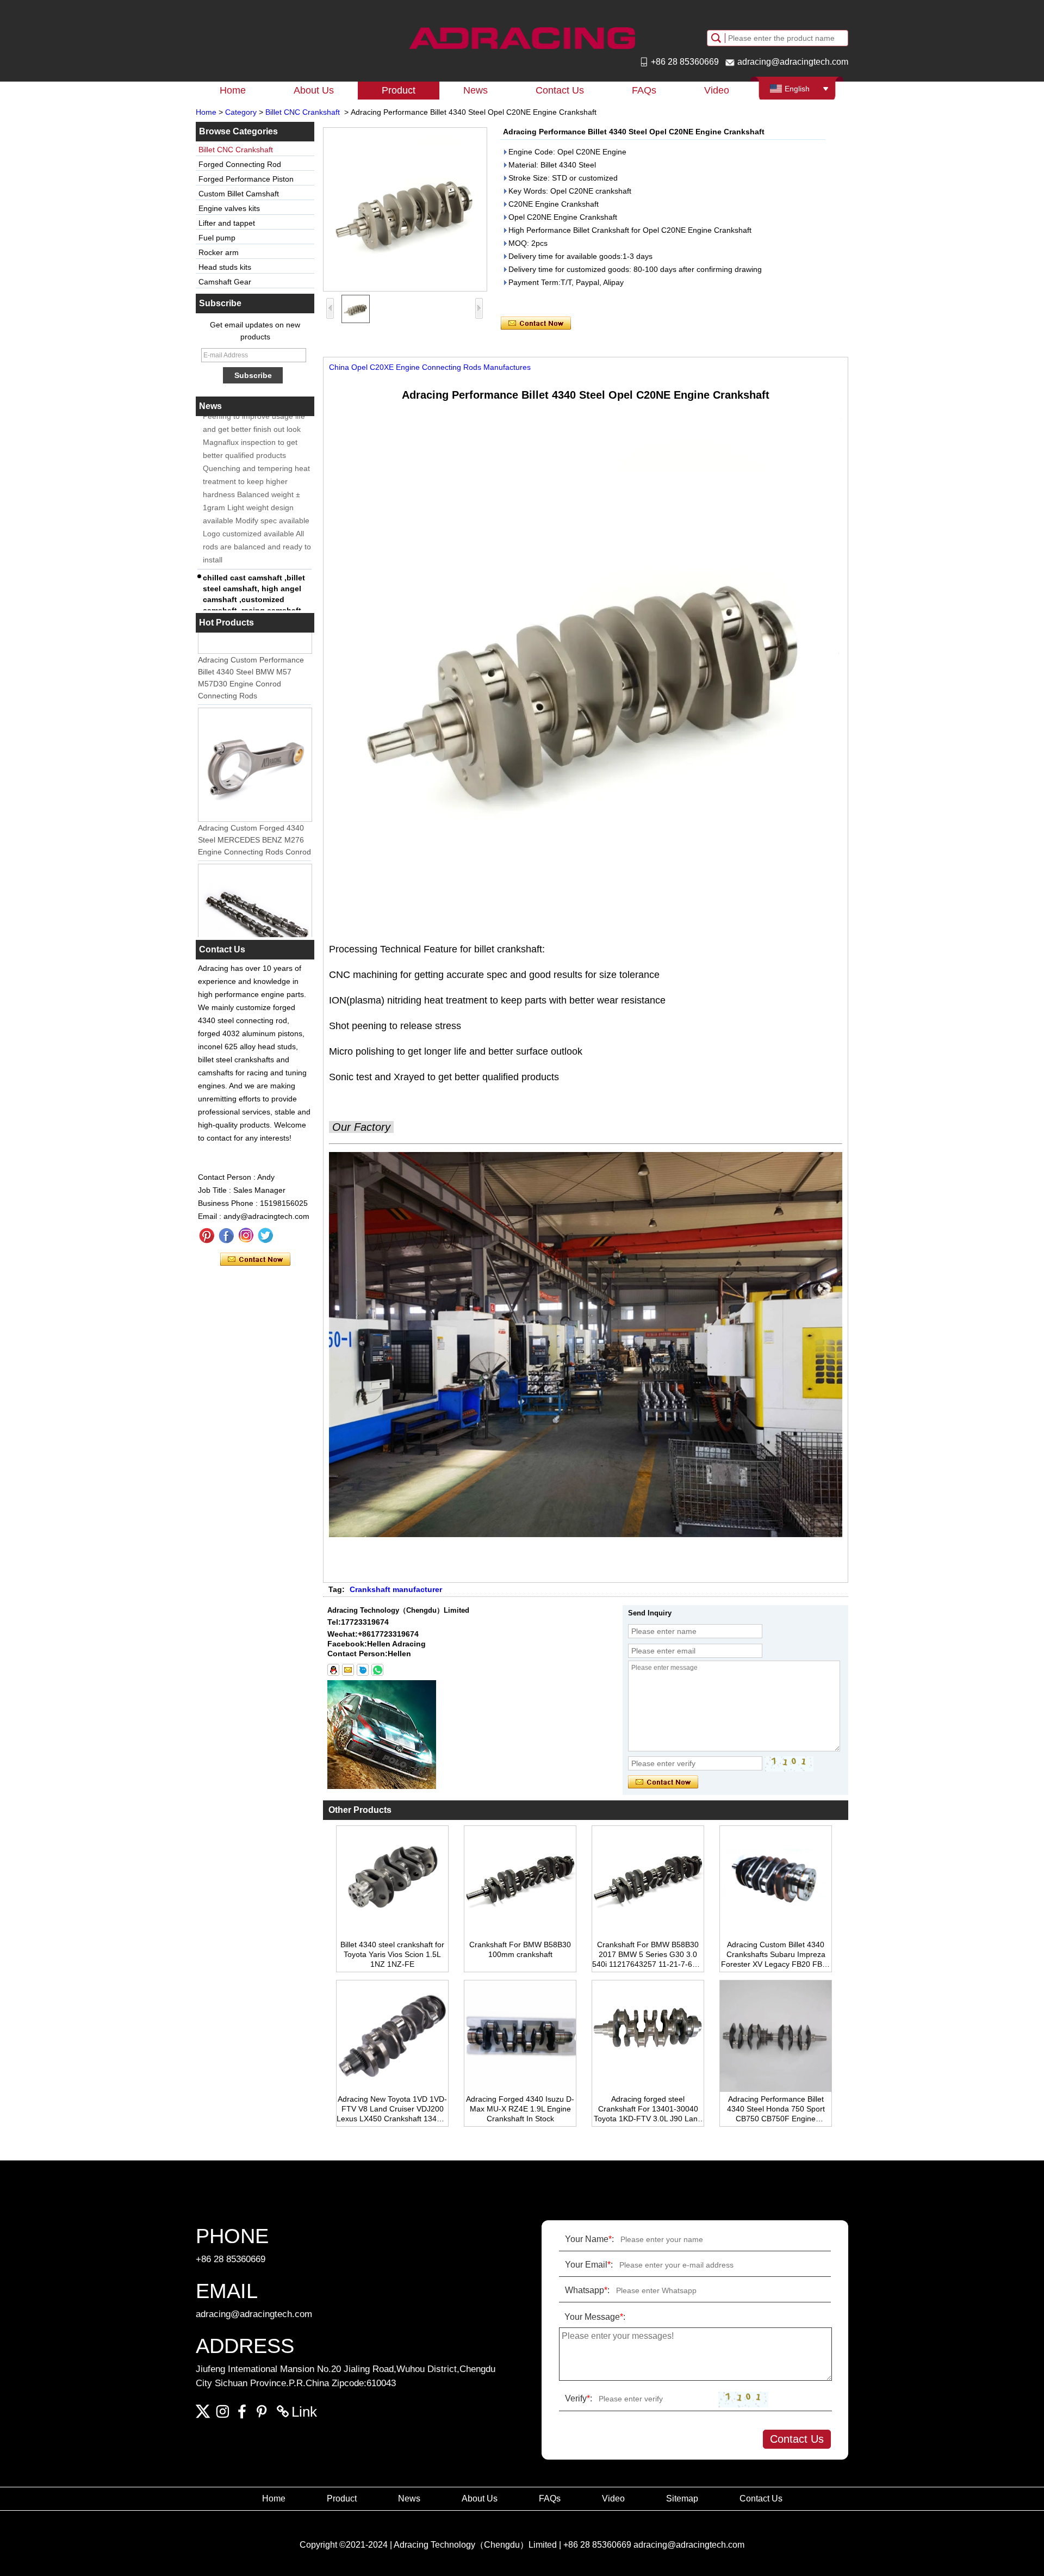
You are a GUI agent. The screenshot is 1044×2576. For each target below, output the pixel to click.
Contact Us (560, 90)
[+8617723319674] (377, 1670)
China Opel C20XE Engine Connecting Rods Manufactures (430, 367)
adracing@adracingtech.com (793, 62)
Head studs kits (225, 267)
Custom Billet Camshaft (239, 194)
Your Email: (589, 2265)
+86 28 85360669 (685, 62)
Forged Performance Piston (246, 179)
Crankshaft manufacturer (396, 1589)
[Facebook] (226, 1236)
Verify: (579, 2398)
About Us (314, 90)
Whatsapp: (587, 2290)
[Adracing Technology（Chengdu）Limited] (522, 38)
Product (399, 90)
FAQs (644, 90)
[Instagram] (246, 1236)
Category (241, 112)
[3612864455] (333, 1670)
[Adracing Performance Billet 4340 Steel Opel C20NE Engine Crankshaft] (405, 209)
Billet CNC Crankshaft (303, 112)
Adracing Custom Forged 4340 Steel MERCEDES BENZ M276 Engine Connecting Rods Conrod (254, 817)
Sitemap (682, 2498)
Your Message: (595, 2317)
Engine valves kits (229, 208)
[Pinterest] (207, 1236)
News (476, 90)
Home (233, 90)
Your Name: (589, 2239)
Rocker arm (219, 252)
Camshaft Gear (225, 282)
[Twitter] (265, 1236)
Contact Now (255, 1260)
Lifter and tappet (227, 223)
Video (717, 90)
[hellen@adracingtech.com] (348, 1670)
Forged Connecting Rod (240, 164)
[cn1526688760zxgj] (363, 1670)
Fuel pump (217, 238)
